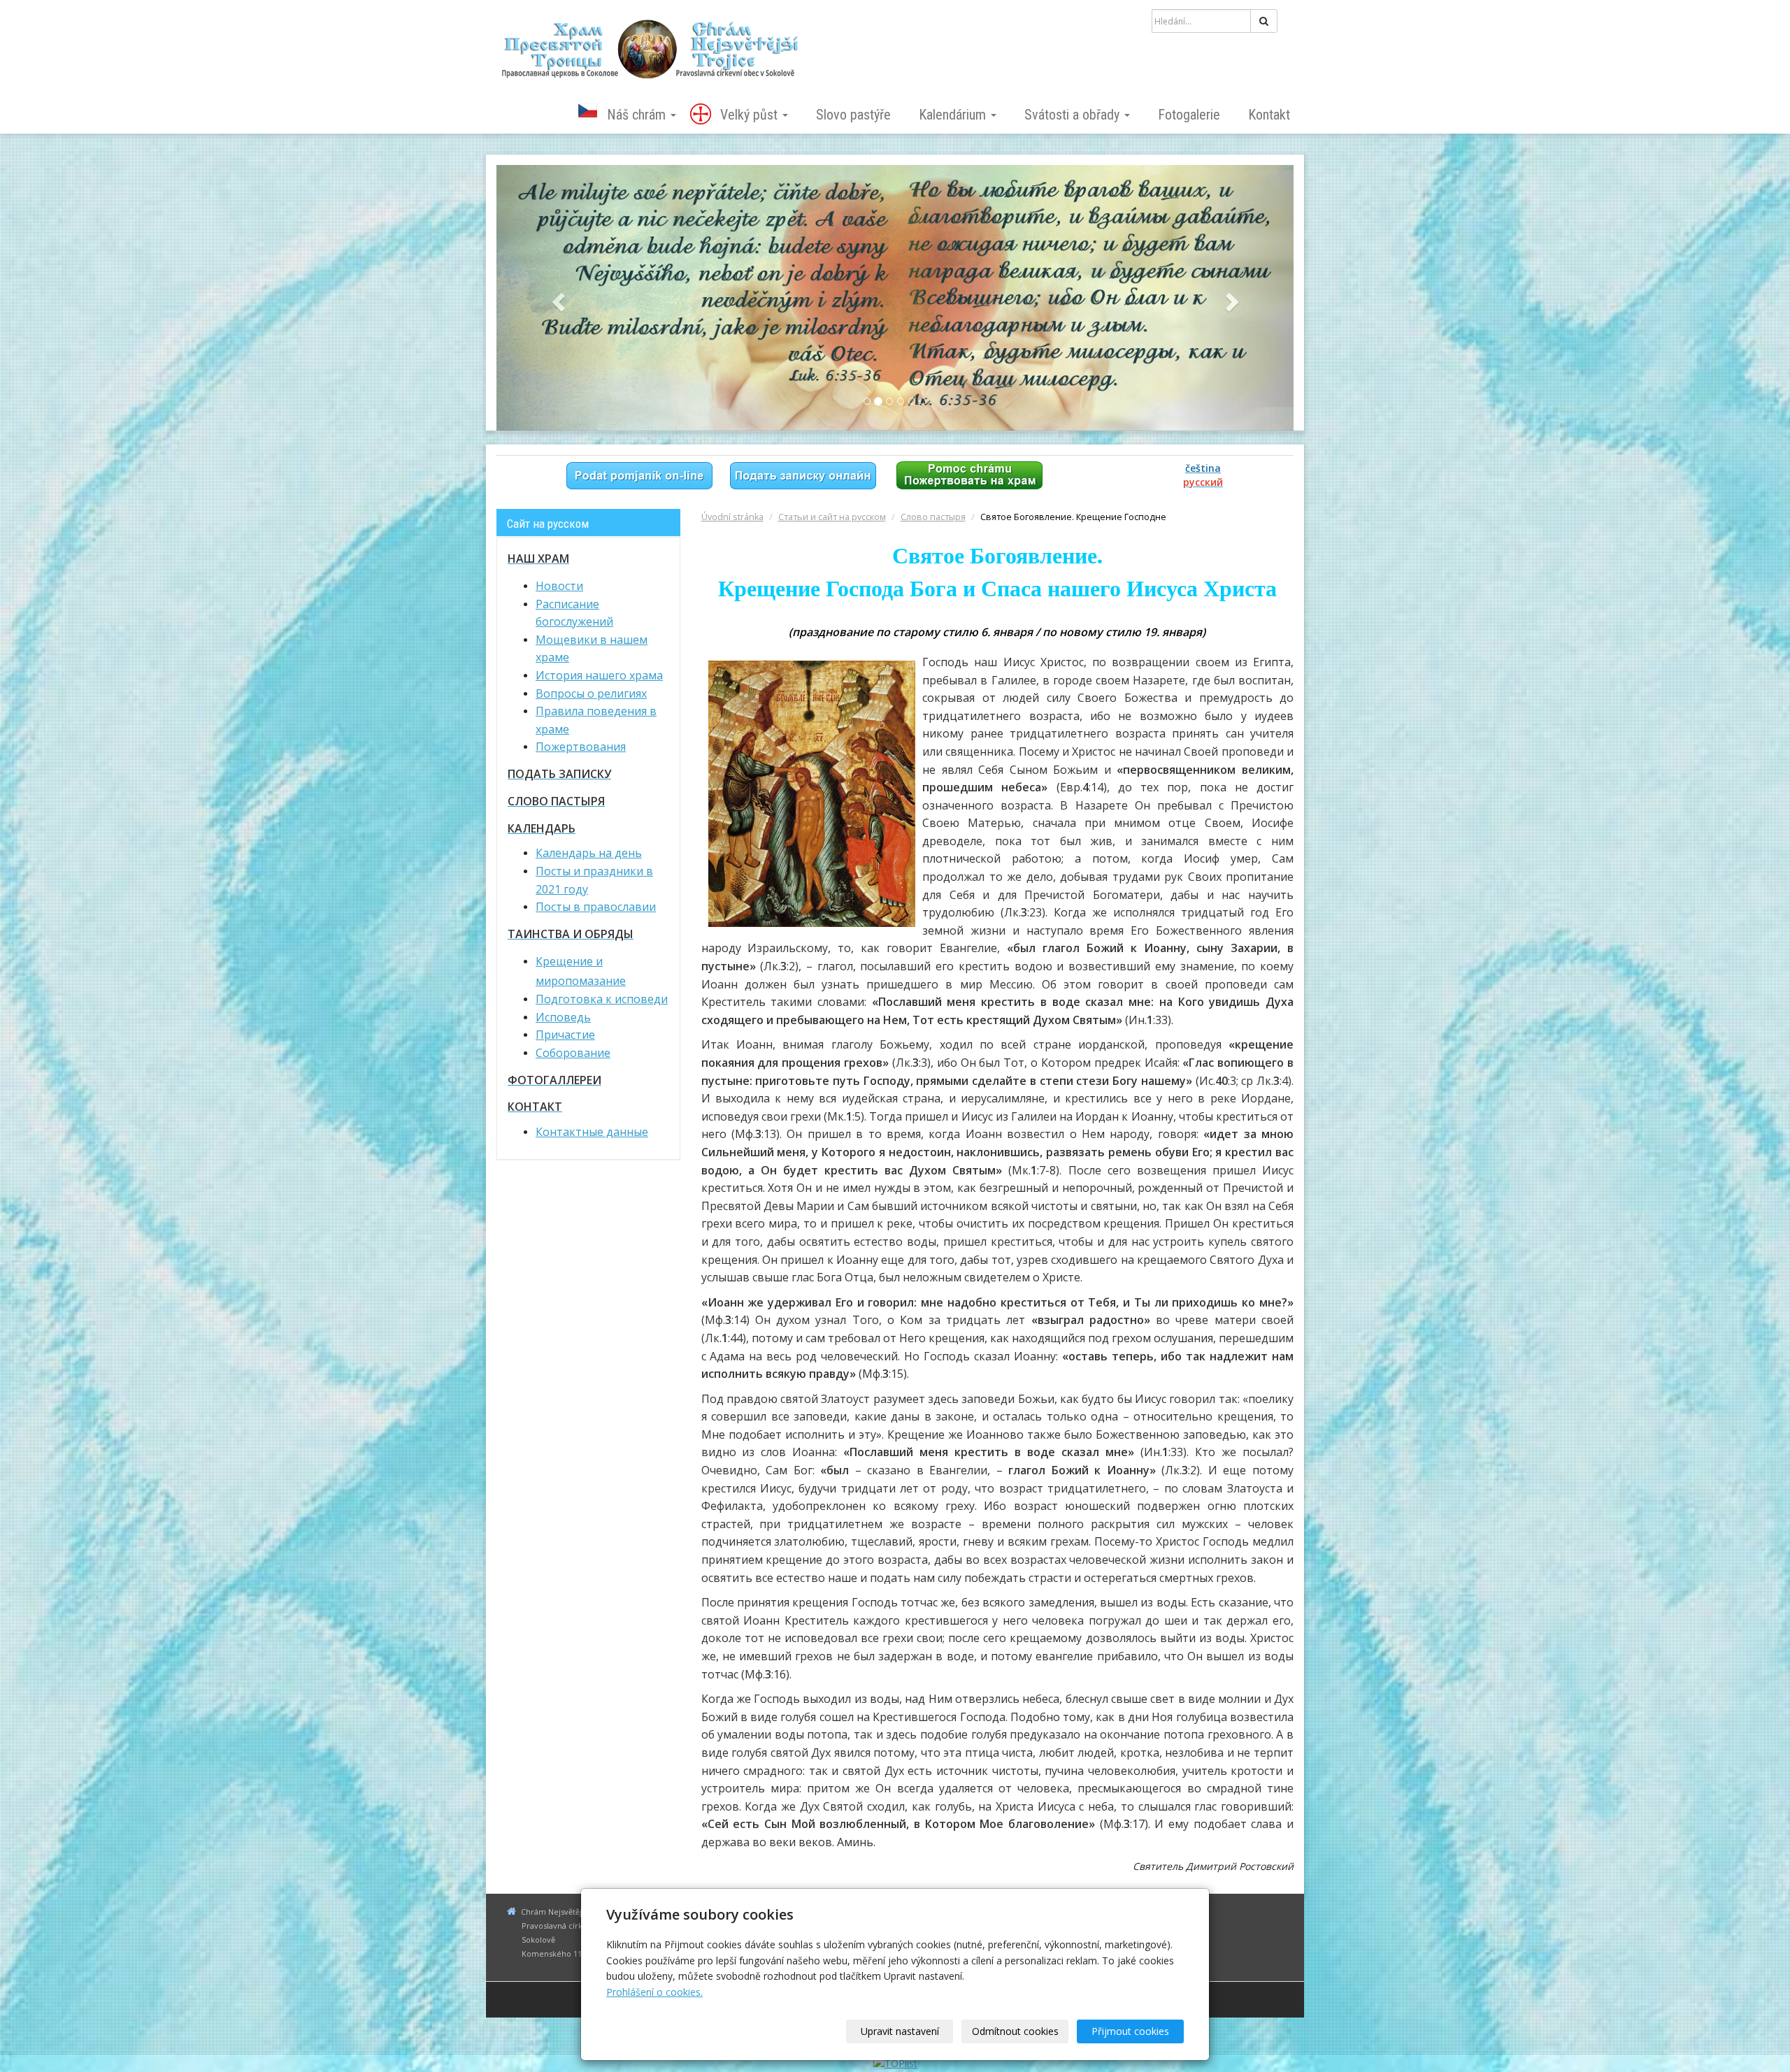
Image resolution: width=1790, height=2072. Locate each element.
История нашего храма (599, 675)
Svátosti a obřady (1074, 115)
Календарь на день (589, 853)
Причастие (565, 1035)
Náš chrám (638, 115)
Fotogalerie (1189, 115)
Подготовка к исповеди (602, 999)
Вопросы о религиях (591, 693)
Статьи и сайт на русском (832, 517)
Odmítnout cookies (1015, 2031)
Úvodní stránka (732, 517)
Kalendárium (954, 115)
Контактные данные (592, 1132)
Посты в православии (596, 907)
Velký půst (751, 115)
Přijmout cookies (1130, 2031)
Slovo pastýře (853, 115)
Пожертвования (581, 747)
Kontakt (1269, 115)
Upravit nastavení (900, 2031)
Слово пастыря (933, 517)
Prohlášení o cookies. (654, 1992)
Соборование (573, 1053)
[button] (556, 298)
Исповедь (563, 1017)
